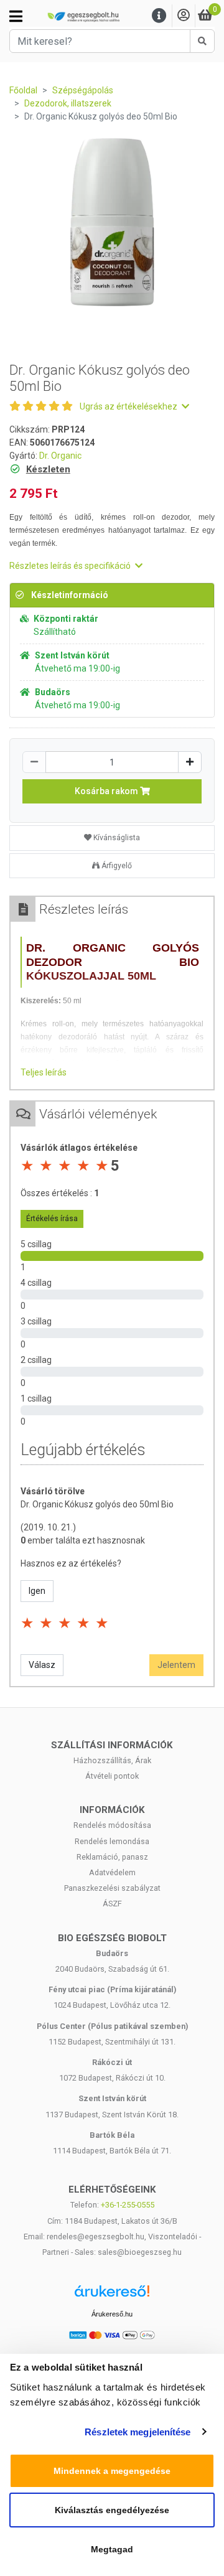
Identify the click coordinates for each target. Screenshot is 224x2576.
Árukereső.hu (112, 2314)
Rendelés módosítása (112, 1825)
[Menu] (159, 16)
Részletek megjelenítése (138, 2432)
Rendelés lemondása (112, 1841)
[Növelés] (190, 762)
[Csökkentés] (34, 762)
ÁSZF (112, 1904)
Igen (37, 1591)
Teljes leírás (44, 1072)
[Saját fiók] (184, 16)
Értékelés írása (52, 1219)
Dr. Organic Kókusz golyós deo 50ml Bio (97, 1504)
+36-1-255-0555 (128, 2205)
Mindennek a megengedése (112, 2471)
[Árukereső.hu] (112, 2296)
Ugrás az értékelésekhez (129, 406)
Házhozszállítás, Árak (112, 1760)
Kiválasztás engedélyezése (112, 2510)
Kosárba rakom (107, 791)
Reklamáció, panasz (112, 1857)
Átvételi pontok (112, 1776)
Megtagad (112, 2549)
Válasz (42, 1665)
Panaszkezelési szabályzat (112, 1888)
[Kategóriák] (16, 16)
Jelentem (176, 1665)
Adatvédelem (112, 1872)
